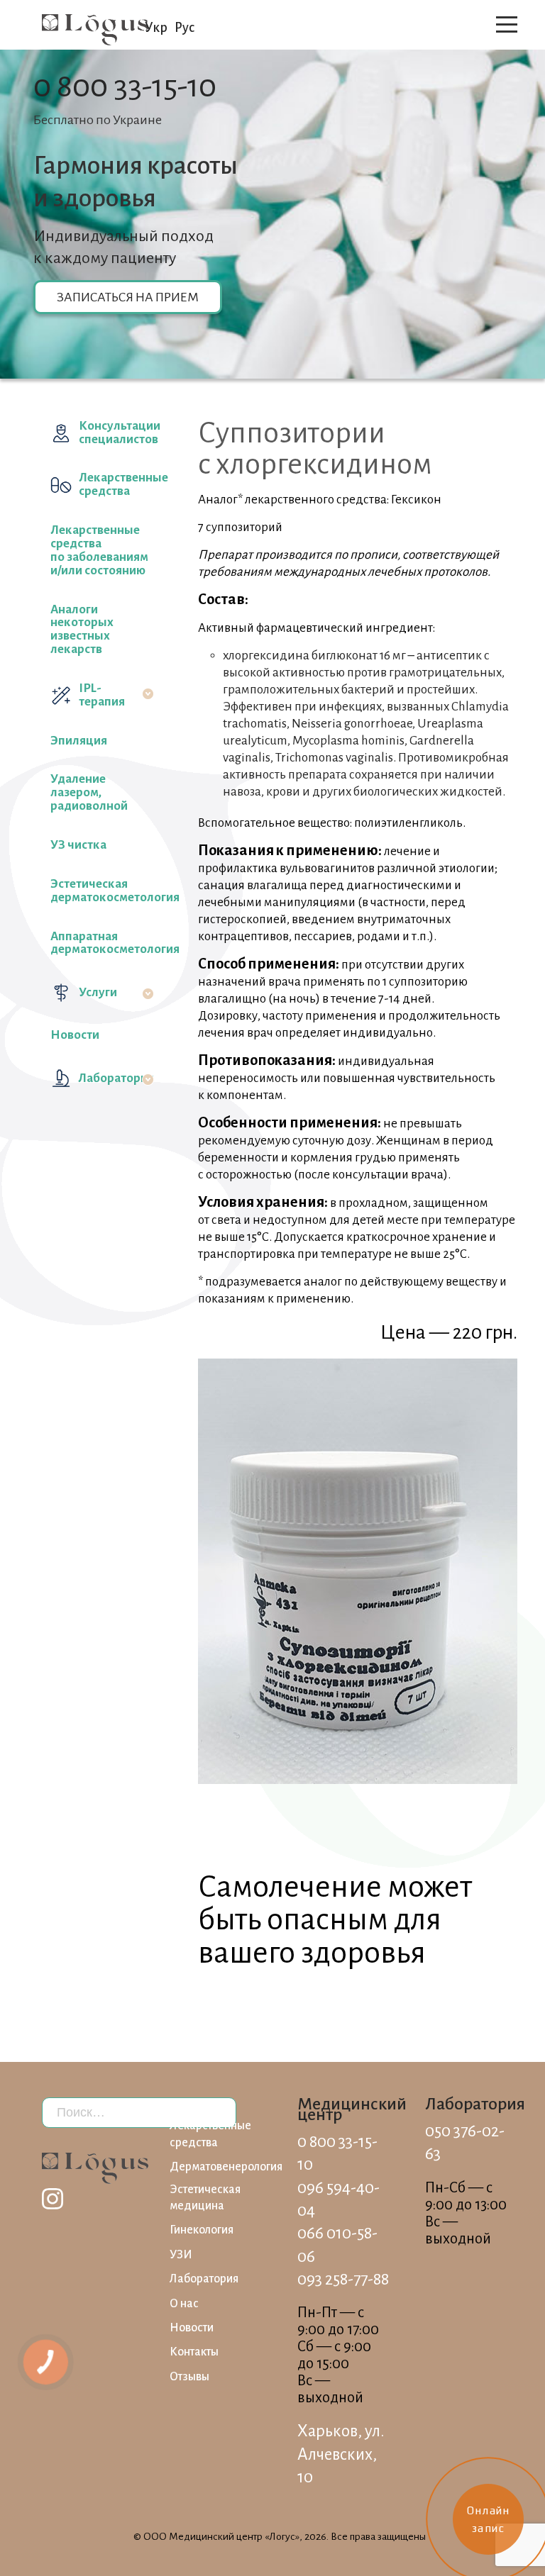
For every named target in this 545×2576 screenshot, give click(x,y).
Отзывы (189, 2377)
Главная (190, 2104)
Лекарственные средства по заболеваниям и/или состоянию (99, 550)
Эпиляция (79, 741)
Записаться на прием (128, 297)
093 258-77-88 (343, 2279)
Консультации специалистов (116, 433)
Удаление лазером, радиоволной (89, 792)
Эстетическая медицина (205, 2198)
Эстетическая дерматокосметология (102, 891)
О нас (184, 2304)
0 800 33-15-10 (125, 86)
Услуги (98, 992)
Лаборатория (116, 1078)
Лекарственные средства (116, 484)
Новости (75, 1035)
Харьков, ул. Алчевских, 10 (341, 2454)
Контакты (194, 2352)
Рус (185, 28)
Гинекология (202, 2230)
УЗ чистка (78, 845)
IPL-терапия (102, 695)
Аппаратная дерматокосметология (102, 943)
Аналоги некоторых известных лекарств (82, 630)
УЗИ (181, 2255)
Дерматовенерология (226, 2167)
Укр (156, 28)
